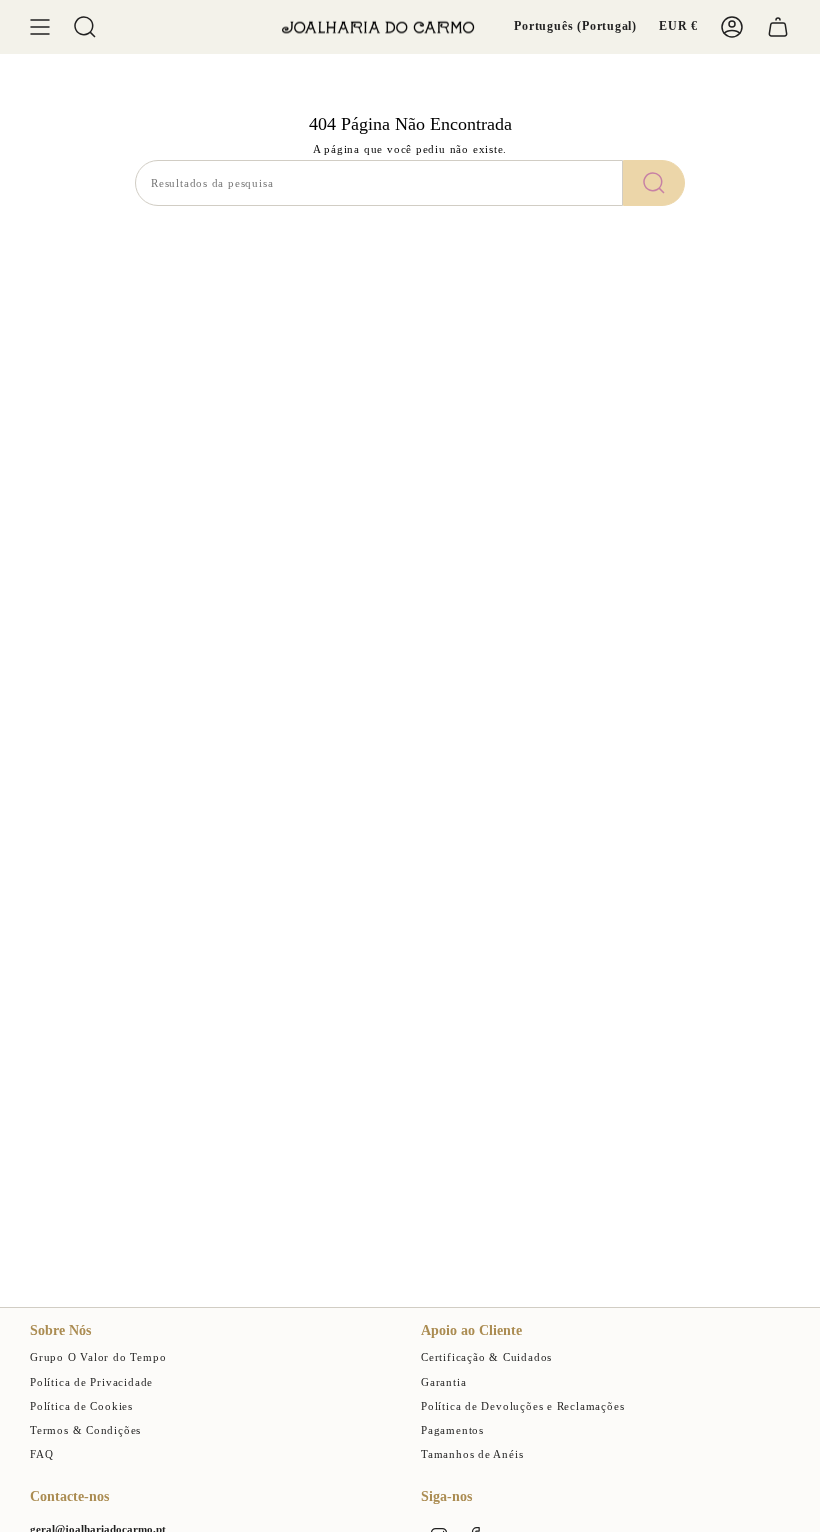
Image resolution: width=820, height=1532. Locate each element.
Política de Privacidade (91, 1382)
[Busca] (654, 183)
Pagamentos (452, 1430)
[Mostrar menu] (40, 27)
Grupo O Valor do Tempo (98, 1357)
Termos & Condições (85, 1430)
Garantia (443, 1382)
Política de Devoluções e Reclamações (522, 1406)
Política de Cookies (81, 1406)
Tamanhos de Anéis (472, 1454)
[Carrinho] (778, 27)
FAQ (41, 1454)
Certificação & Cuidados (486, 1357)
